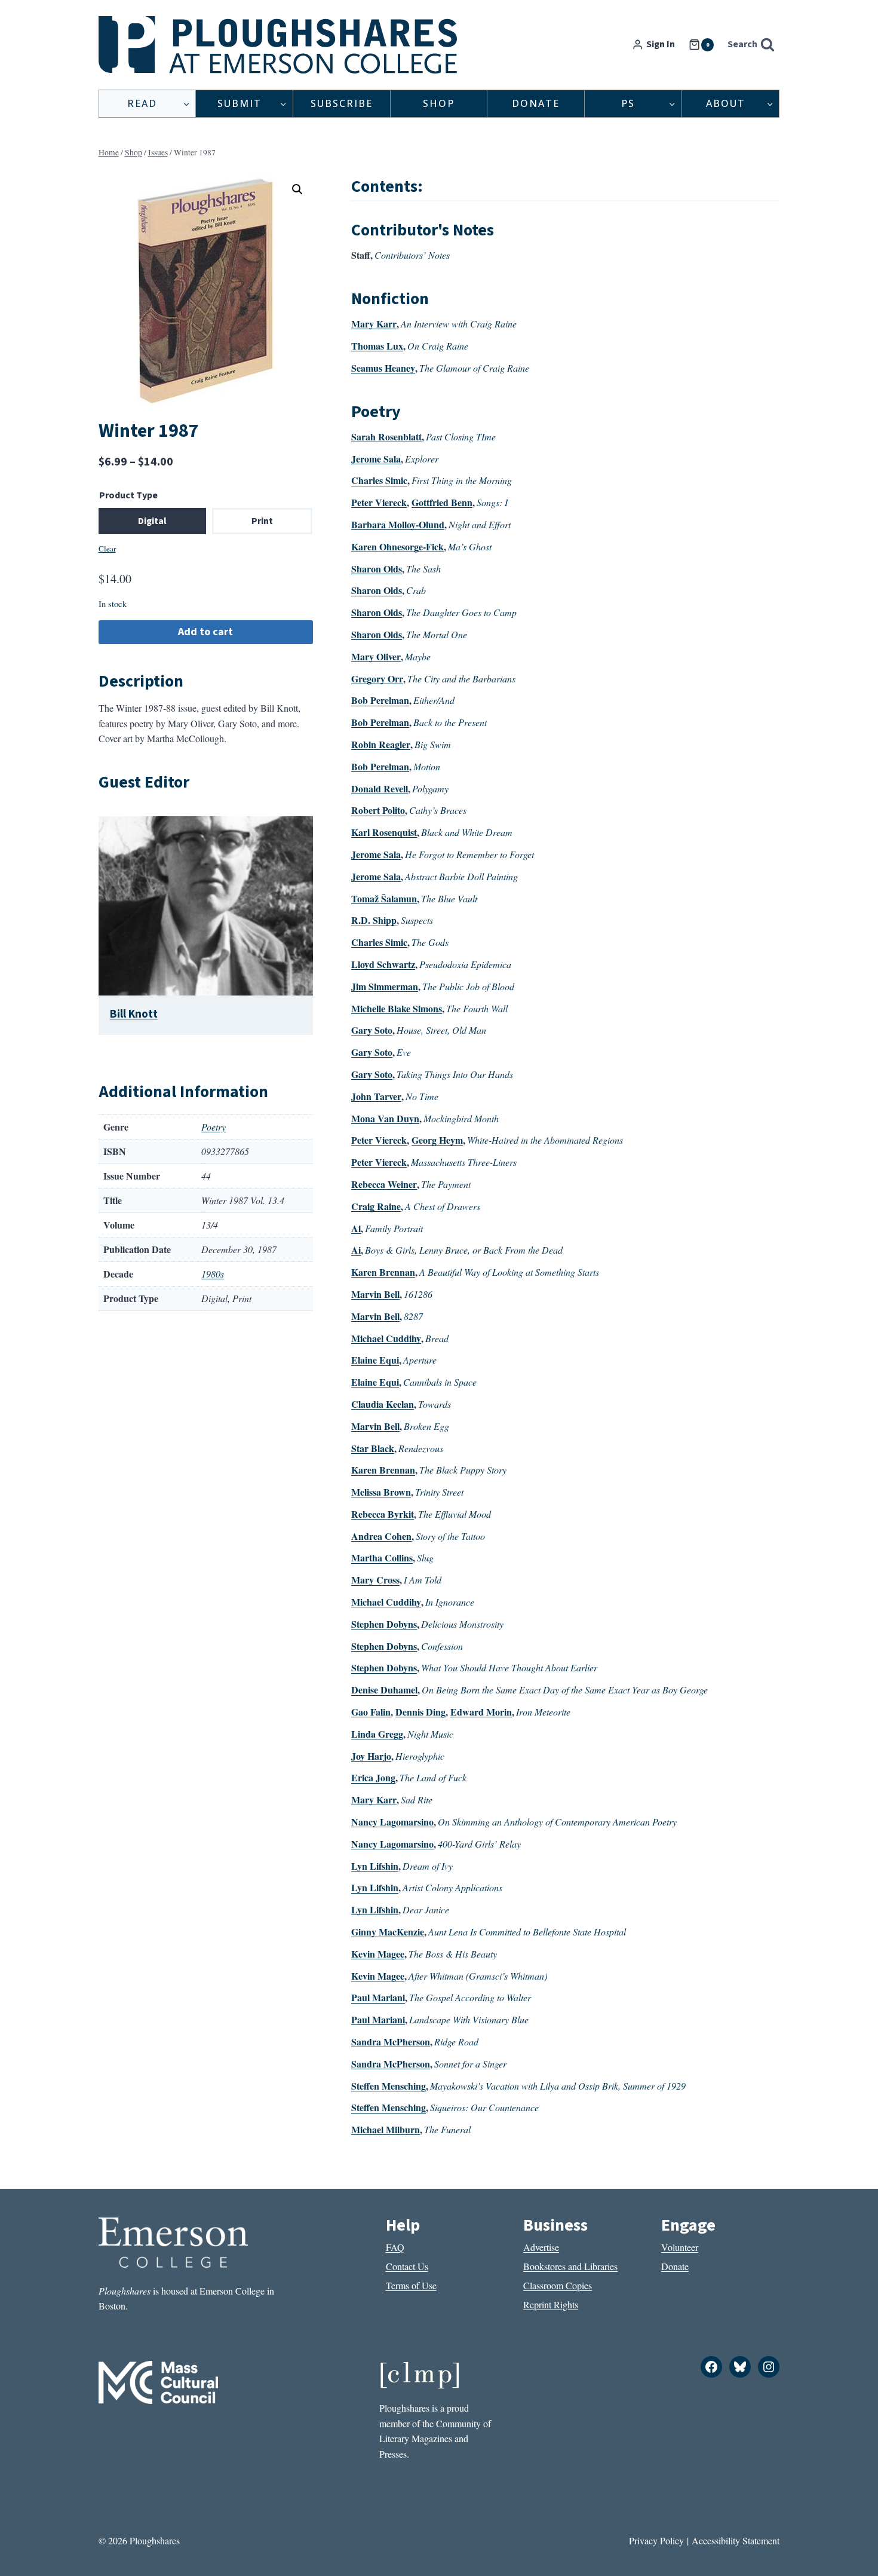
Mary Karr (374, 324)
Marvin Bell (375, 1294)
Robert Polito (378, 810)
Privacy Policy (656, 2540)
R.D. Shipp (374, 920)
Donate (536, 103)
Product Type (128, 495)
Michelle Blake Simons (397, 1008)
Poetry (214, 1127)
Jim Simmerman (385, 986)
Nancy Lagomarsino (392, 1822)
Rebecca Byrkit (383, 1514)
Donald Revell (380, 788)
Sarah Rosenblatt (386, 437)
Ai (356, 1228)
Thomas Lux (377, 346)
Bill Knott (134, 1014)
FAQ (395, 2247)
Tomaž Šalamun (384, 898)
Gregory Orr (377, 679)
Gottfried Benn (442, 502)
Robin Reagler (381, 744)
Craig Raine (376, 1206)
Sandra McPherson (391, 2041)
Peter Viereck (379, 502)
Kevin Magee (378, 1954)
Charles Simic (379, 480)
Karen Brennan (383, 1272)
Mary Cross (375, 1580)
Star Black (373, 1448)
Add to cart (205, 632)
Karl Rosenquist (384, 832)
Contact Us (407, 2266)
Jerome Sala (376, 459)
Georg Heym (437, 1140)
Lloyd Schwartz (383, 964)
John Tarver (376, 1096)
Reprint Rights (551, 2304)
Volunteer (680, 2247)
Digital (152, 521)
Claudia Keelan (383, 1404)
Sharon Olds (377, 569)
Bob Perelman (380, 700)
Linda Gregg (377, 1734)
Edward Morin (481, 1712)
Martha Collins (382, 1557)
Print (262, 521)
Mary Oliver (376, 656)
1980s (213, 1274)
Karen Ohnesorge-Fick (397, 546)
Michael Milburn (386, 2129)
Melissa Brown (381, 1492)
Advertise (541, 2247)
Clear (107, 549)
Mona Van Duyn (385, 1118)
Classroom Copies (558, 2285)
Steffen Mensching (389, 2086)
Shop (439, 103)
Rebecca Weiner (384, 1184)
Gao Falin (371, 1712)
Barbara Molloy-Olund (398, 524)
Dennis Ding (420, 1712)
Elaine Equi (375, 1360)
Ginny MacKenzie (388, 1932)
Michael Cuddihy (386, 1338)
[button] (297, 189)
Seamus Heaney (383, 368)
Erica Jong (373, 1777)
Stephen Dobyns (384, 1624)
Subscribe (342, 103)
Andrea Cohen (381, 1536)
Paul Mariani (378, 1997)
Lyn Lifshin (375, 1866)
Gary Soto (372, 1030)
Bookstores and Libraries (570, 2266)
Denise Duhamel (384, 1690)
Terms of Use (411, 2285)
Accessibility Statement (736, 2540)
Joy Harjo (371, 1756)
